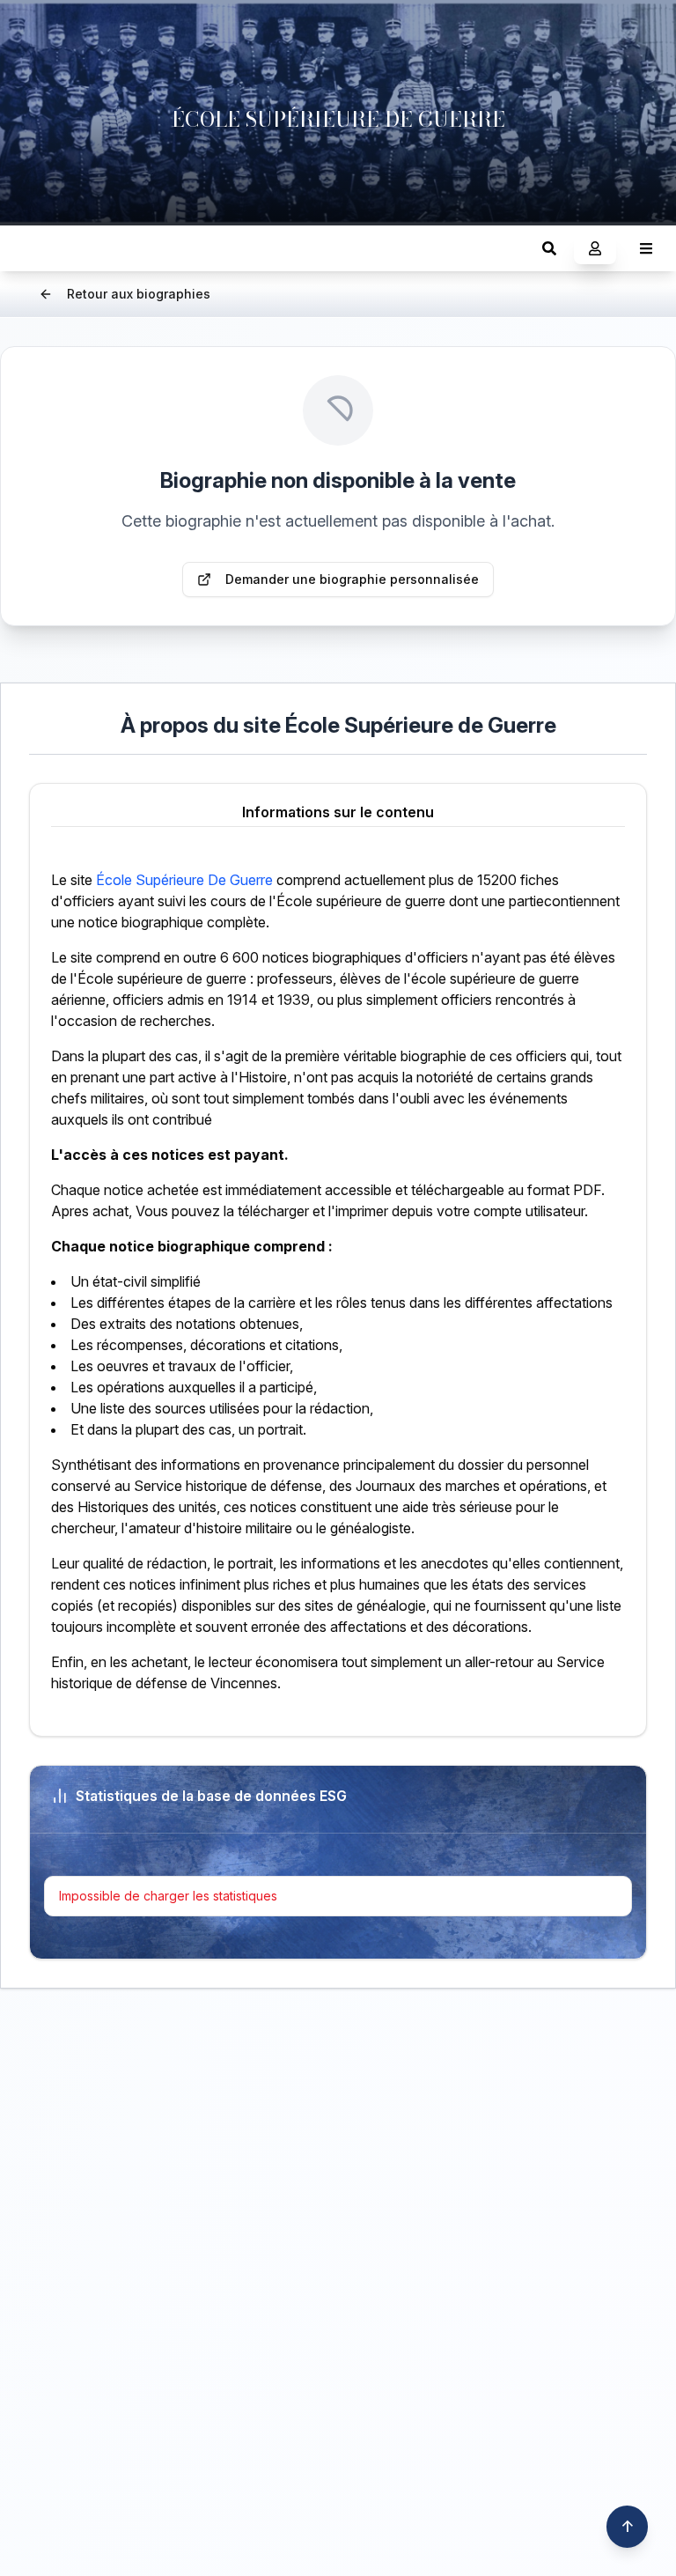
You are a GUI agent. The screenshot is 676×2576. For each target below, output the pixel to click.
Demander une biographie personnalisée (352, 579)
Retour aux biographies (139, 294)
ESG (31, 248)
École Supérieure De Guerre (184, 880)
